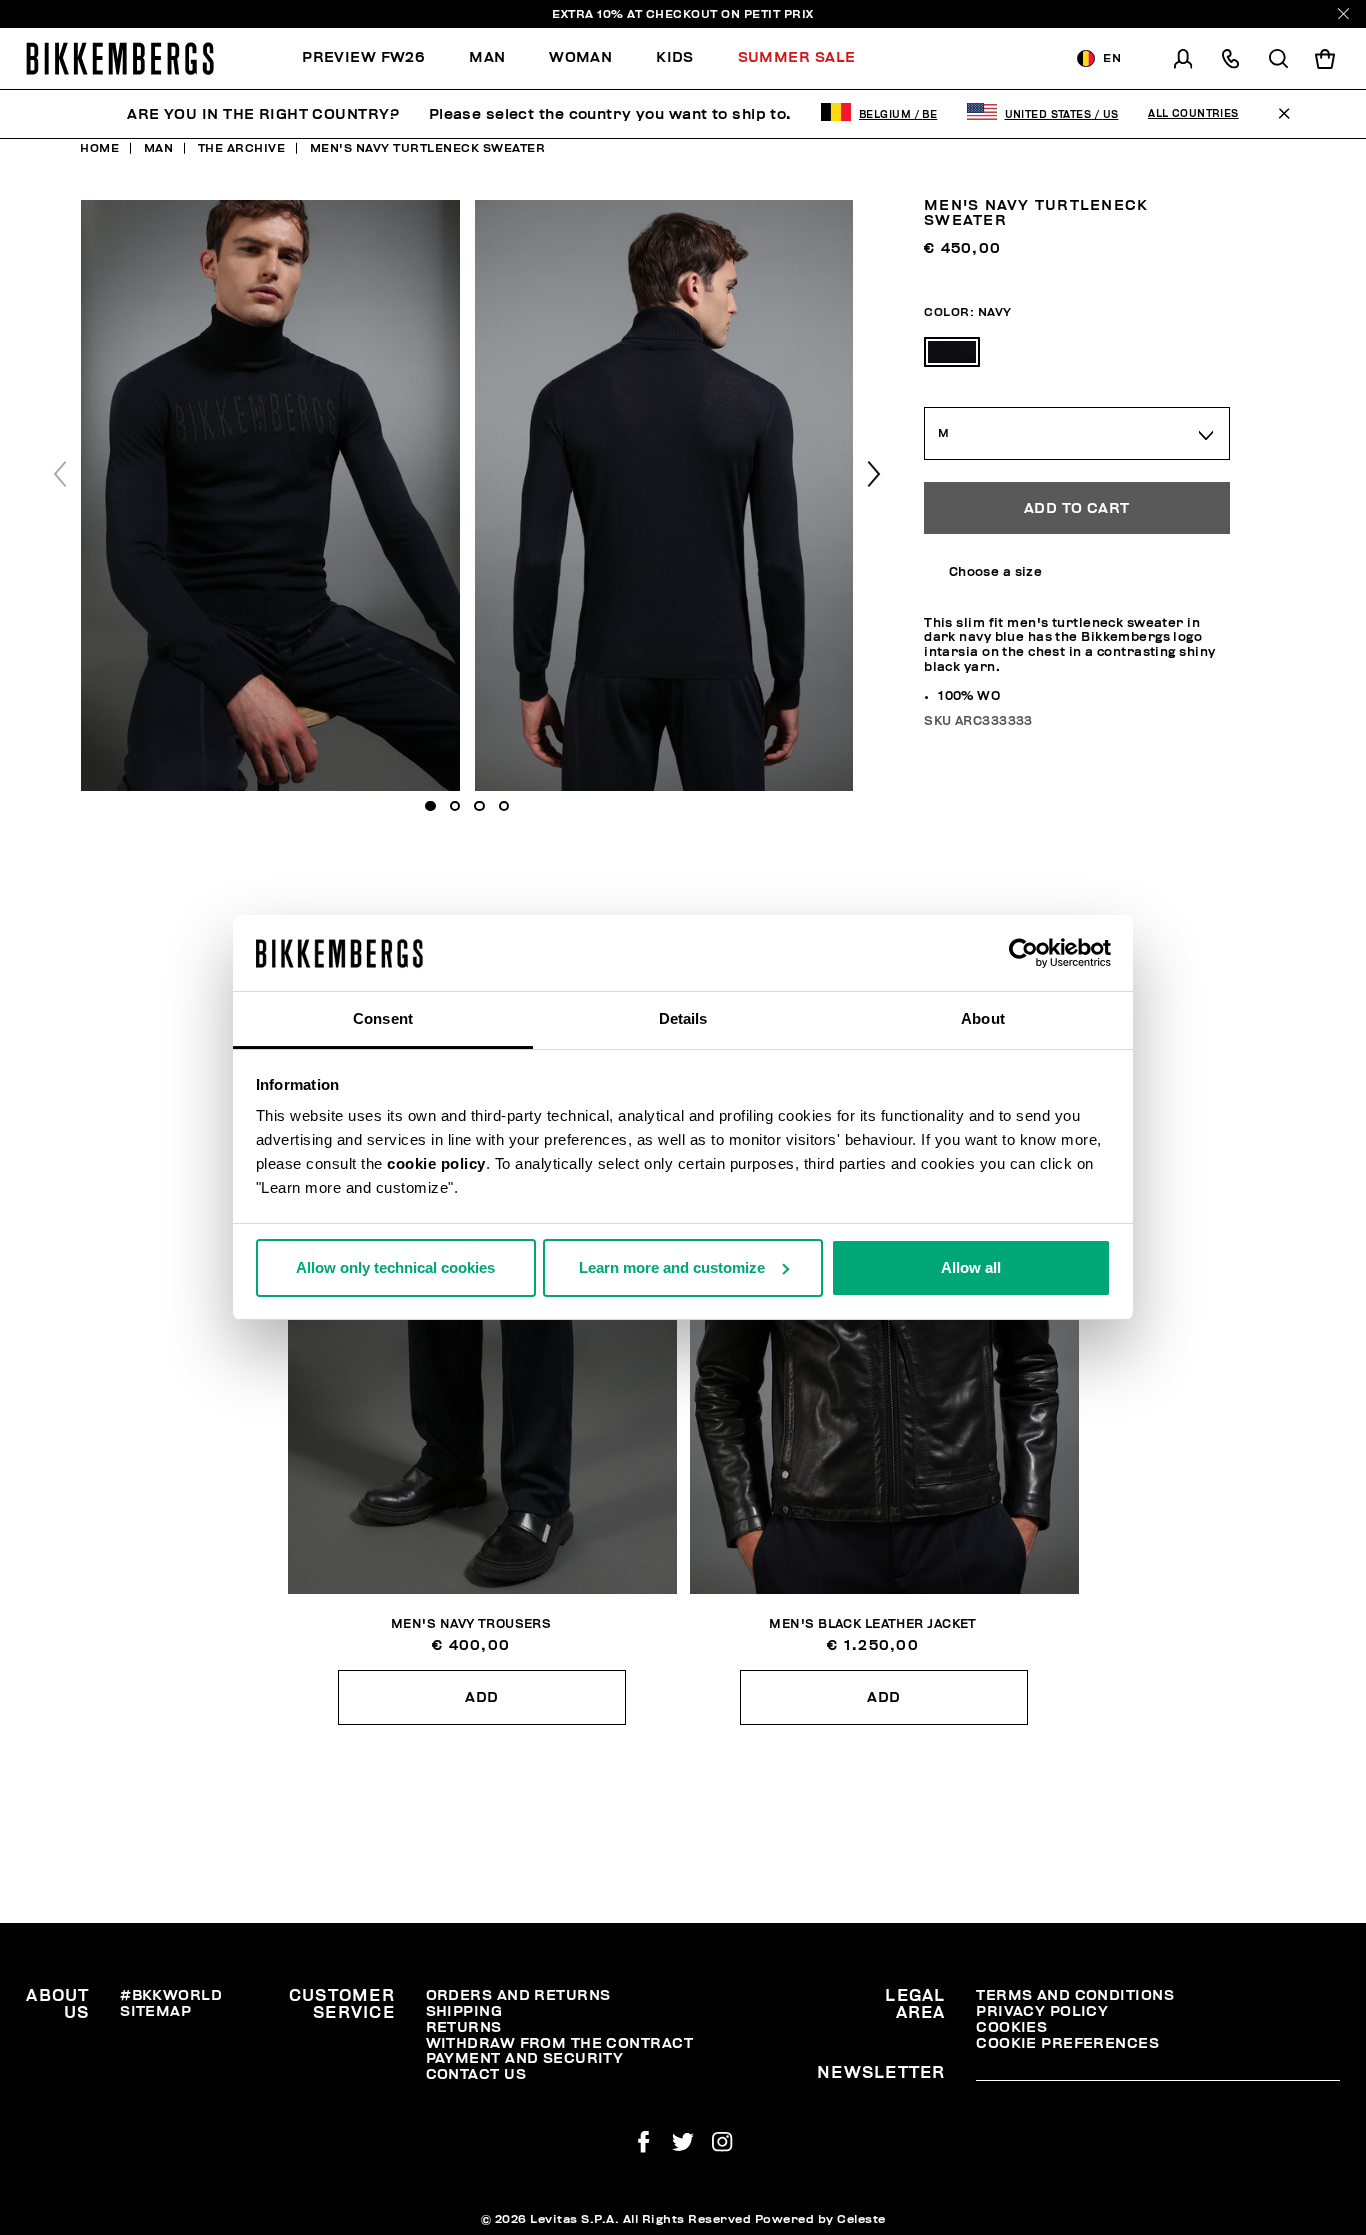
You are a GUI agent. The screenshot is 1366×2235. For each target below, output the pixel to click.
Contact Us (476, 2074)
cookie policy (436, 1163)
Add (481, 1697)
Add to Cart (1077, 507)
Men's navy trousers (471, 1624)
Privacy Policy (1042, 2011)
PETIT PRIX (779, 14)
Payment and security (525, 2058)
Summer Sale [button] (797, 57)
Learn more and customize (672, 1267)
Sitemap (155, 2011)
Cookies (1011, 2027)
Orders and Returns (518, 1995)
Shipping (464, 2011)
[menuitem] (374, 58)
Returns (464, 2027)
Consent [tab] (383, 1018)
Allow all (971, 1267)
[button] (874, 474)
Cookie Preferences (1067, 2043)
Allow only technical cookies (395, 1267)
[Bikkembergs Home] (120, 58)
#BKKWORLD (171, 1995)
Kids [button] (675, 57)
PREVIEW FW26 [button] (363, 57)
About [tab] (983, 1018)
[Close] (1343, 13)
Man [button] (487, 57)
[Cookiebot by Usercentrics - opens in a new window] (1023, 953)
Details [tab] (683, 1018)
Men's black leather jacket (872, 1624)
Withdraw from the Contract (559, 2043)
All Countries (1193, 114)
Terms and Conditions (1075, 1995)
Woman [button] (580, 57)
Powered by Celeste (820, 2219)
